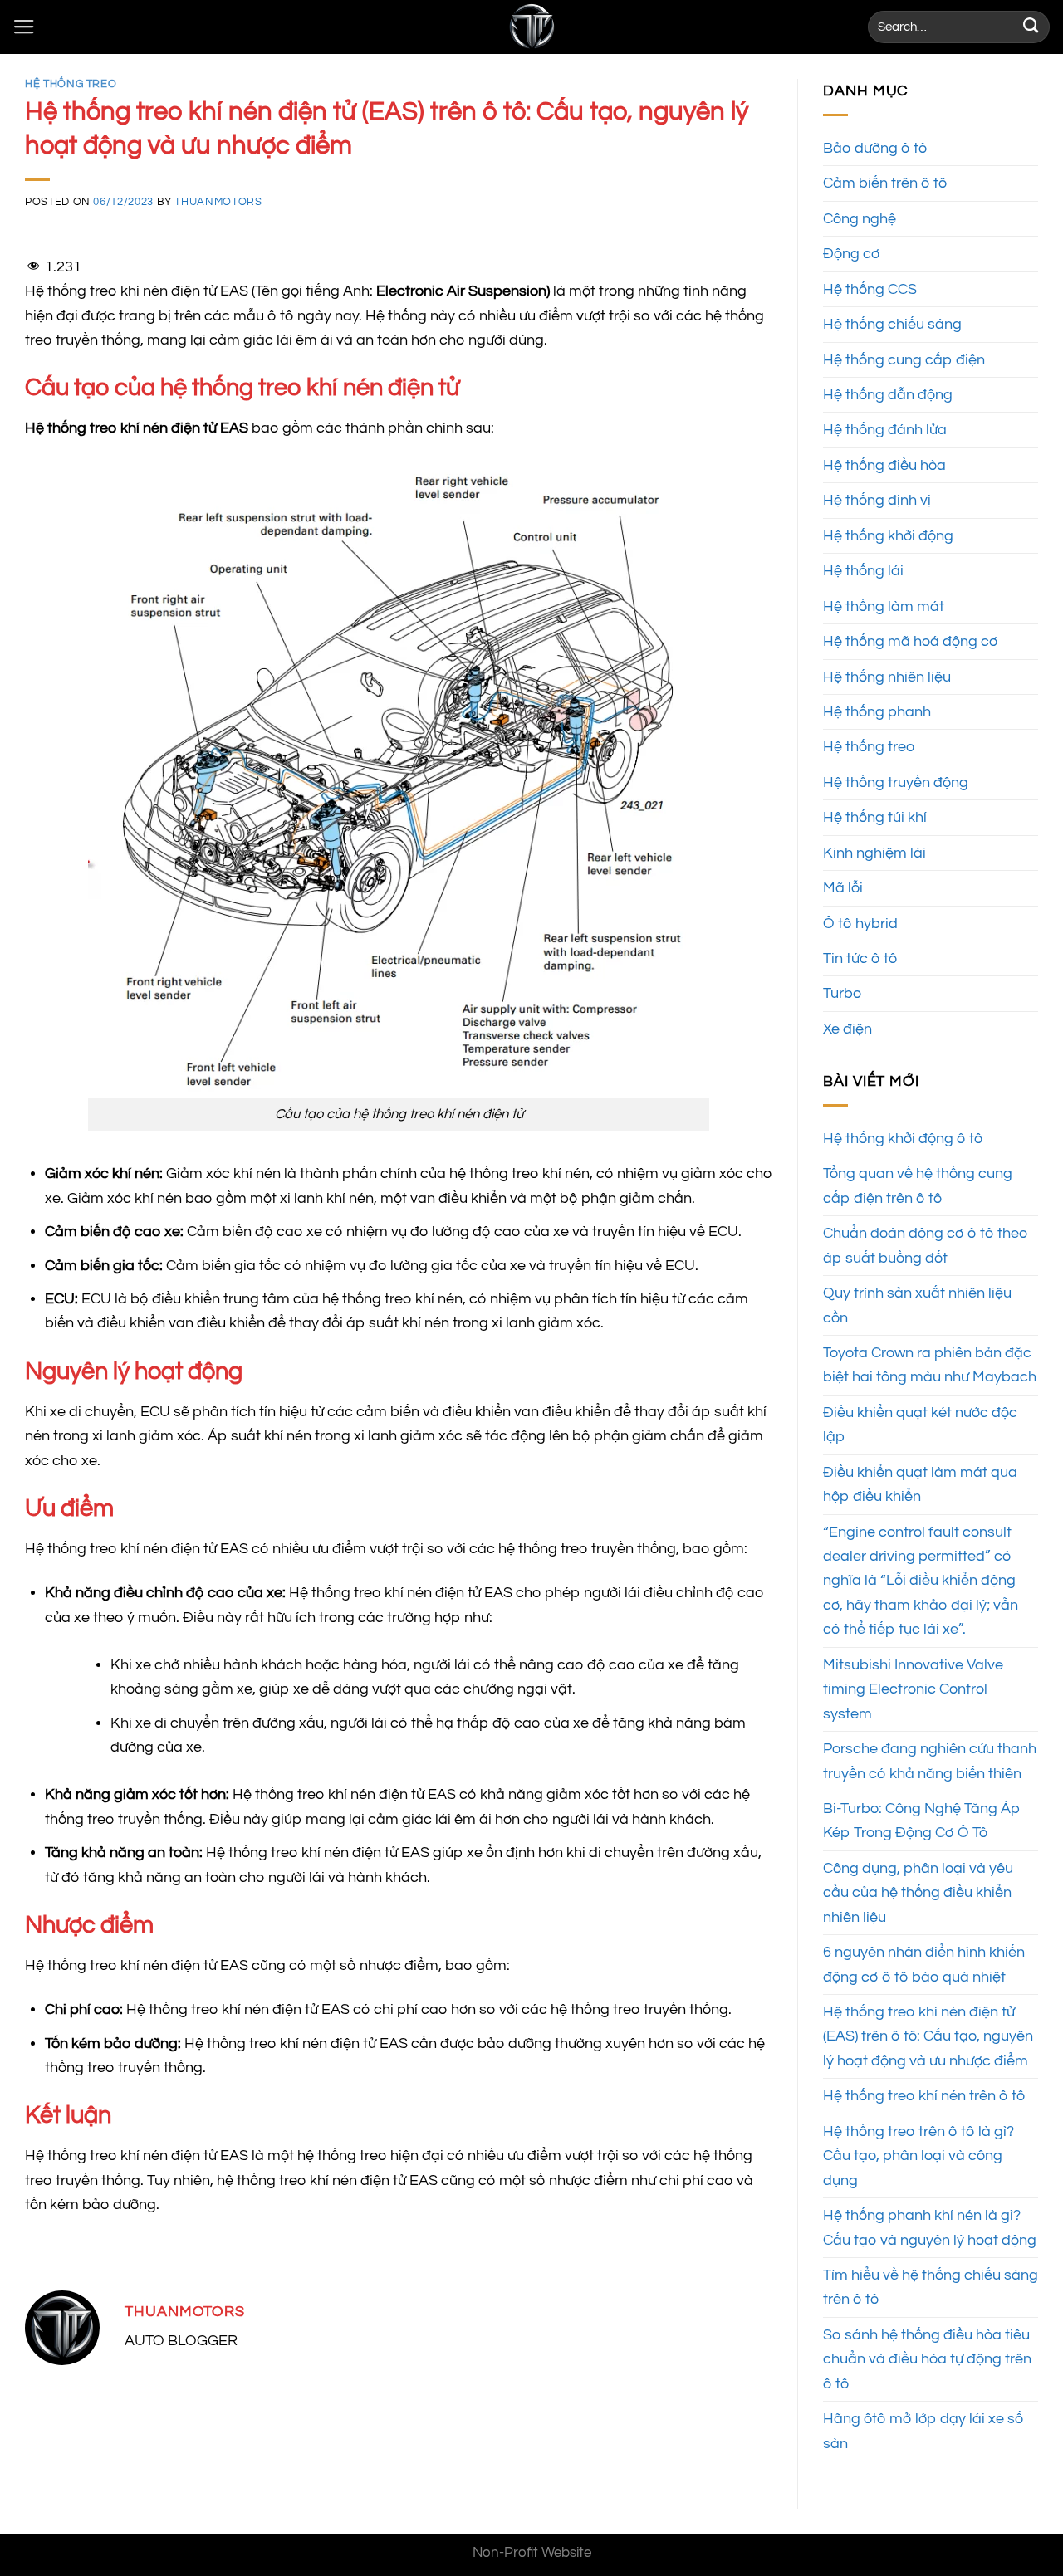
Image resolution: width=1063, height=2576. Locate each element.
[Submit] (1031, 27)
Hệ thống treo (71, 84)
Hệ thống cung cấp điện (904, 360)
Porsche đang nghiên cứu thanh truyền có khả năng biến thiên (930, 1761)
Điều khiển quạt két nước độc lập (920, 1425)
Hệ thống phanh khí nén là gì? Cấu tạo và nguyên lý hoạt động (930, 2227)
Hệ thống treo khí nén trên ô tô (924, 2096)
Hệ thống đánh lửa (885, 430)
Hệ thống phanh (877, 712)
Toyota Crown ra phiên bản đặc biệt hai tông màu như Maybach (930, 1365)
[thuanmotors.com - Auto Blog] (531, 27)
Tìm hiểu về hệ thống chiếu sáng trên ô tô (931, 2287)
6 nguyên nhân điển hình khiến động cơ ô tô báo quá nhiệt (924, 1964)
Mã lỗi (843, 888)
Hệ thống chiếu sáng (892, 324)
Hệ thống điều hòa (884, 465)
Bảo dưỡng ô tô (875, 148)
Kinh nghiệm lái (874, 853)
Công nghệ (860, 219)
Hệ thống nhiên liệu (887, 677)
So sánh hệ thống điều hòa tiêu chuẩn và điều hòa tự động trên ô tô (927, 2359)
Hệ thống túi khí (875, 817)
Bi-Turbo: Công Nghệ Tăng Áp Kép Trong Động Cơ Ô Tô (922, 1821)
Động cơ (851, 254)
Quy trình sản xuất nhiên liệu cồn (917, 1305)
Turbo (842, 993)
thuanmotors (218, 202)
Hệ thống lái (863, 571)
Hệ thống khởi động (888, 536)
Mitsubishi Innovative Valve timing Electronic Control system (913, 1689)
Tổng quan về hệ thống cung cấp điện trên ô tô (918, 1185)
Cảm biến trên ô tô (885, 183)
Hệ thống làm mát (884, 606)
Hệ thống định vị (877, 500)
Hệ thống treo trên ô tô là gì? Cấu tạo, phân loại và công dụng (918, 2156)
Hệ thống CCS (870, 289)
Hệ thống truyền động (896, 782)
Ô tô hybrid (860, 924)
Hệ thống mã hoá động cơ (910, 641)
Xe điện (847, 1029)
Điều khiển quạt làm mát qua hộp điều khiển (920, 1484)
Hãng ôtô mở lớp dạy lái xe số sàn (923, 2431)
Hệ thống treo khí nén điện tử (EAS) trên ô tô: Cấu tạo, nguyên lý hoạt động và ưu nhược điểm (928, 2036)
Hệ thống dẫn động (888, 395)
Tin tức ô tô (860, 958)
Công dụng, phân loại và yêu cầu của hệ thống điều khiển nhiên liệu (918, 1893)
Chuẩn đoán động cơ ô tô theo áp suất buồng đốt (926, 1245)
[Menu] (24, 27)
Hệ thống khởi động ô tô (903, 1139)
